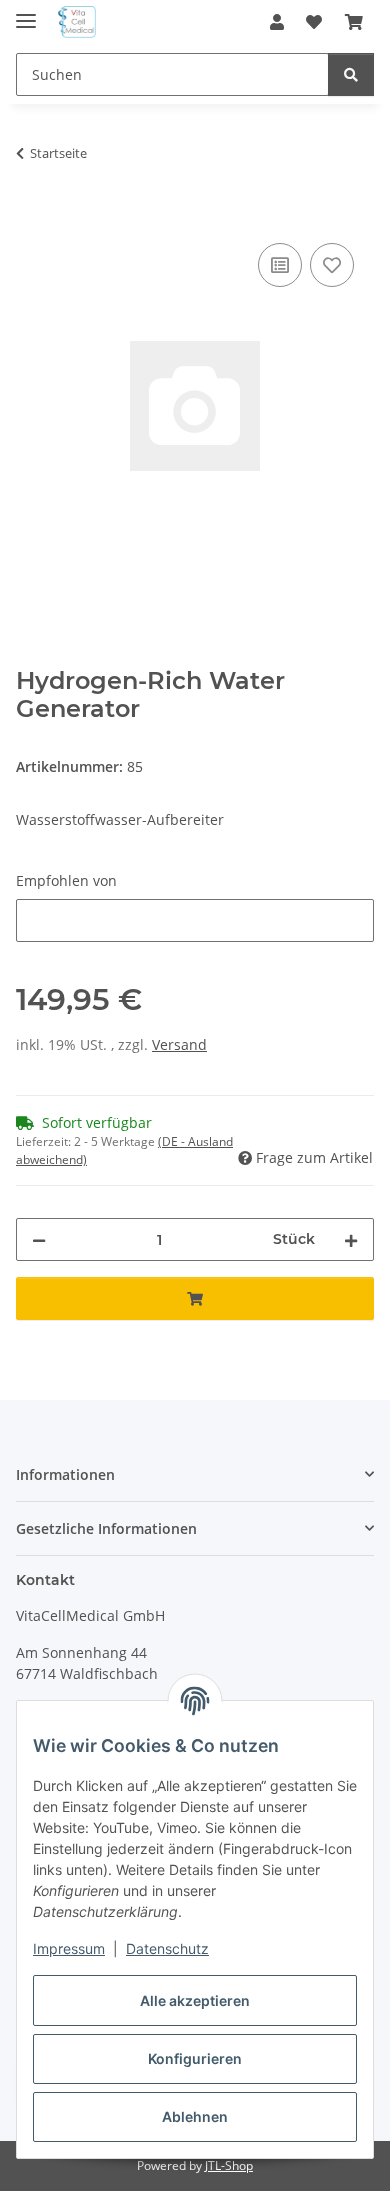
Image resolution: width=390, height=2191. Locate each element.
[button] (277, 22)
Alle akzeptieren (195, 2000)
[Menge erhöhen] (351, 1239)
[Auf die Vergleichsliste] (280, 265)
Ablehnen (195, 2116)
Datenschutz (167, 1948)
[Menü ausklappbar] (26, 12)
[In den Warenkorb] (32, 216)
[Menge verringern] (39, 1239)
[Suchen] (351, 74)
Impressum (69, 1948)
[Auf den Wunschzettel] (332, 265)
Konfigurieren (195, 2058)
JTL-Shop (229, 2165)
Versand (179, 1044)
